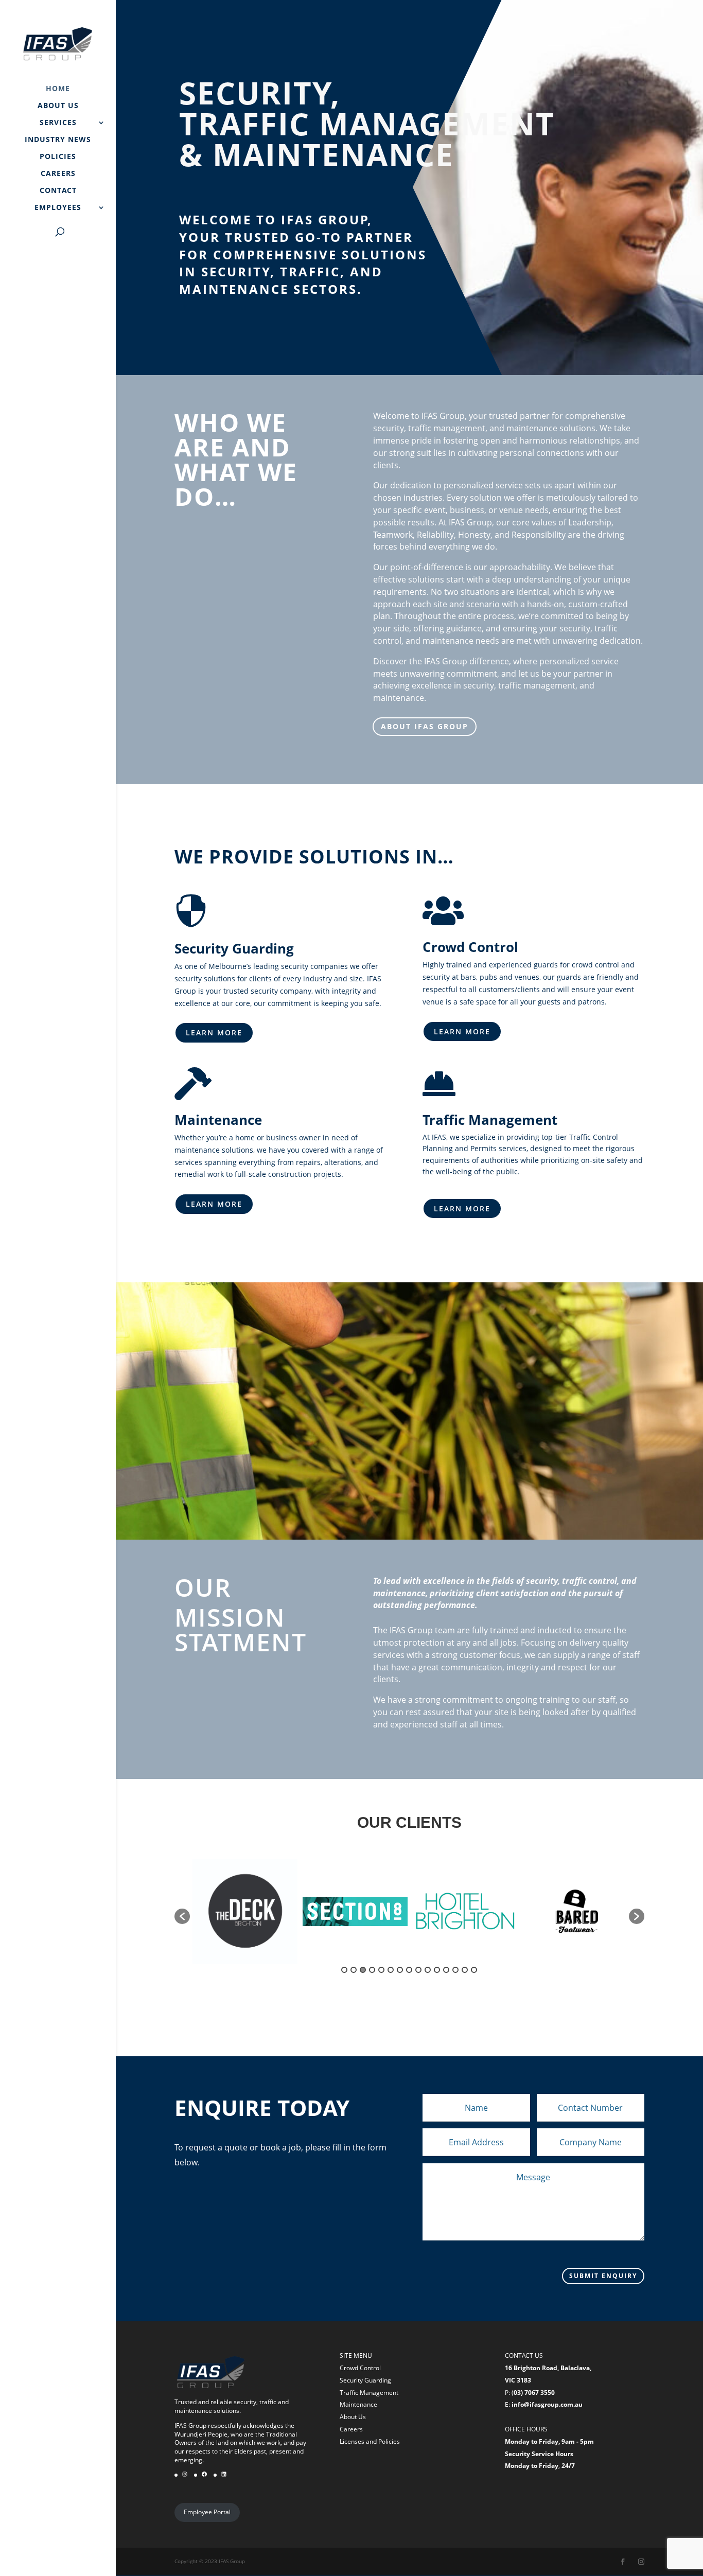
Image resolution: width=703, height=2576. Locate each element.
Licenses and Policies (370, 2441)
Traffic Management (369, 2393)
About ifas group (425, 726)
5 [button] (381, 1970)
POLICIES (58, 157)
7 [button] (400, 1970)
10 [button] (428, 1970)
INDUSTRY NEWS (58, 140)
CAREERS (58, 174)
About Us (353, 2417)
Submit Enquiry (603, 2276)
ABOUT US (58, 106)
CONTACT (58, 191)
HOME (58, 89)
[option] (245, 1911)
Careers (351, 2429)
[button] (182, 1916)
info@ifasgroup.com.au (547, 2404)
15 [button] (474, 1970)
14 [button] (465, 1970)
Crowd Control (360, 2368)
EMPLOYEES (58, 208)
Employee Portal (207, 2512)
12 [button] (446, 1970)
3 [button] (363, 1970)
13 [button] (455, 1970)
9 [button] (418, 1970)
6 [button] (391, 1970)
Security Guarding (365, 2380)
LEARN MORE (214, 1033)
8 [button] (409, 1970)
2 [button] (354, 1970)
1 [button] (344, 1970)
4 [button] (372, 1970)
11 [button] (437, 1970)
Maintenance (358, 2404)
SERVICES (58, 123)
